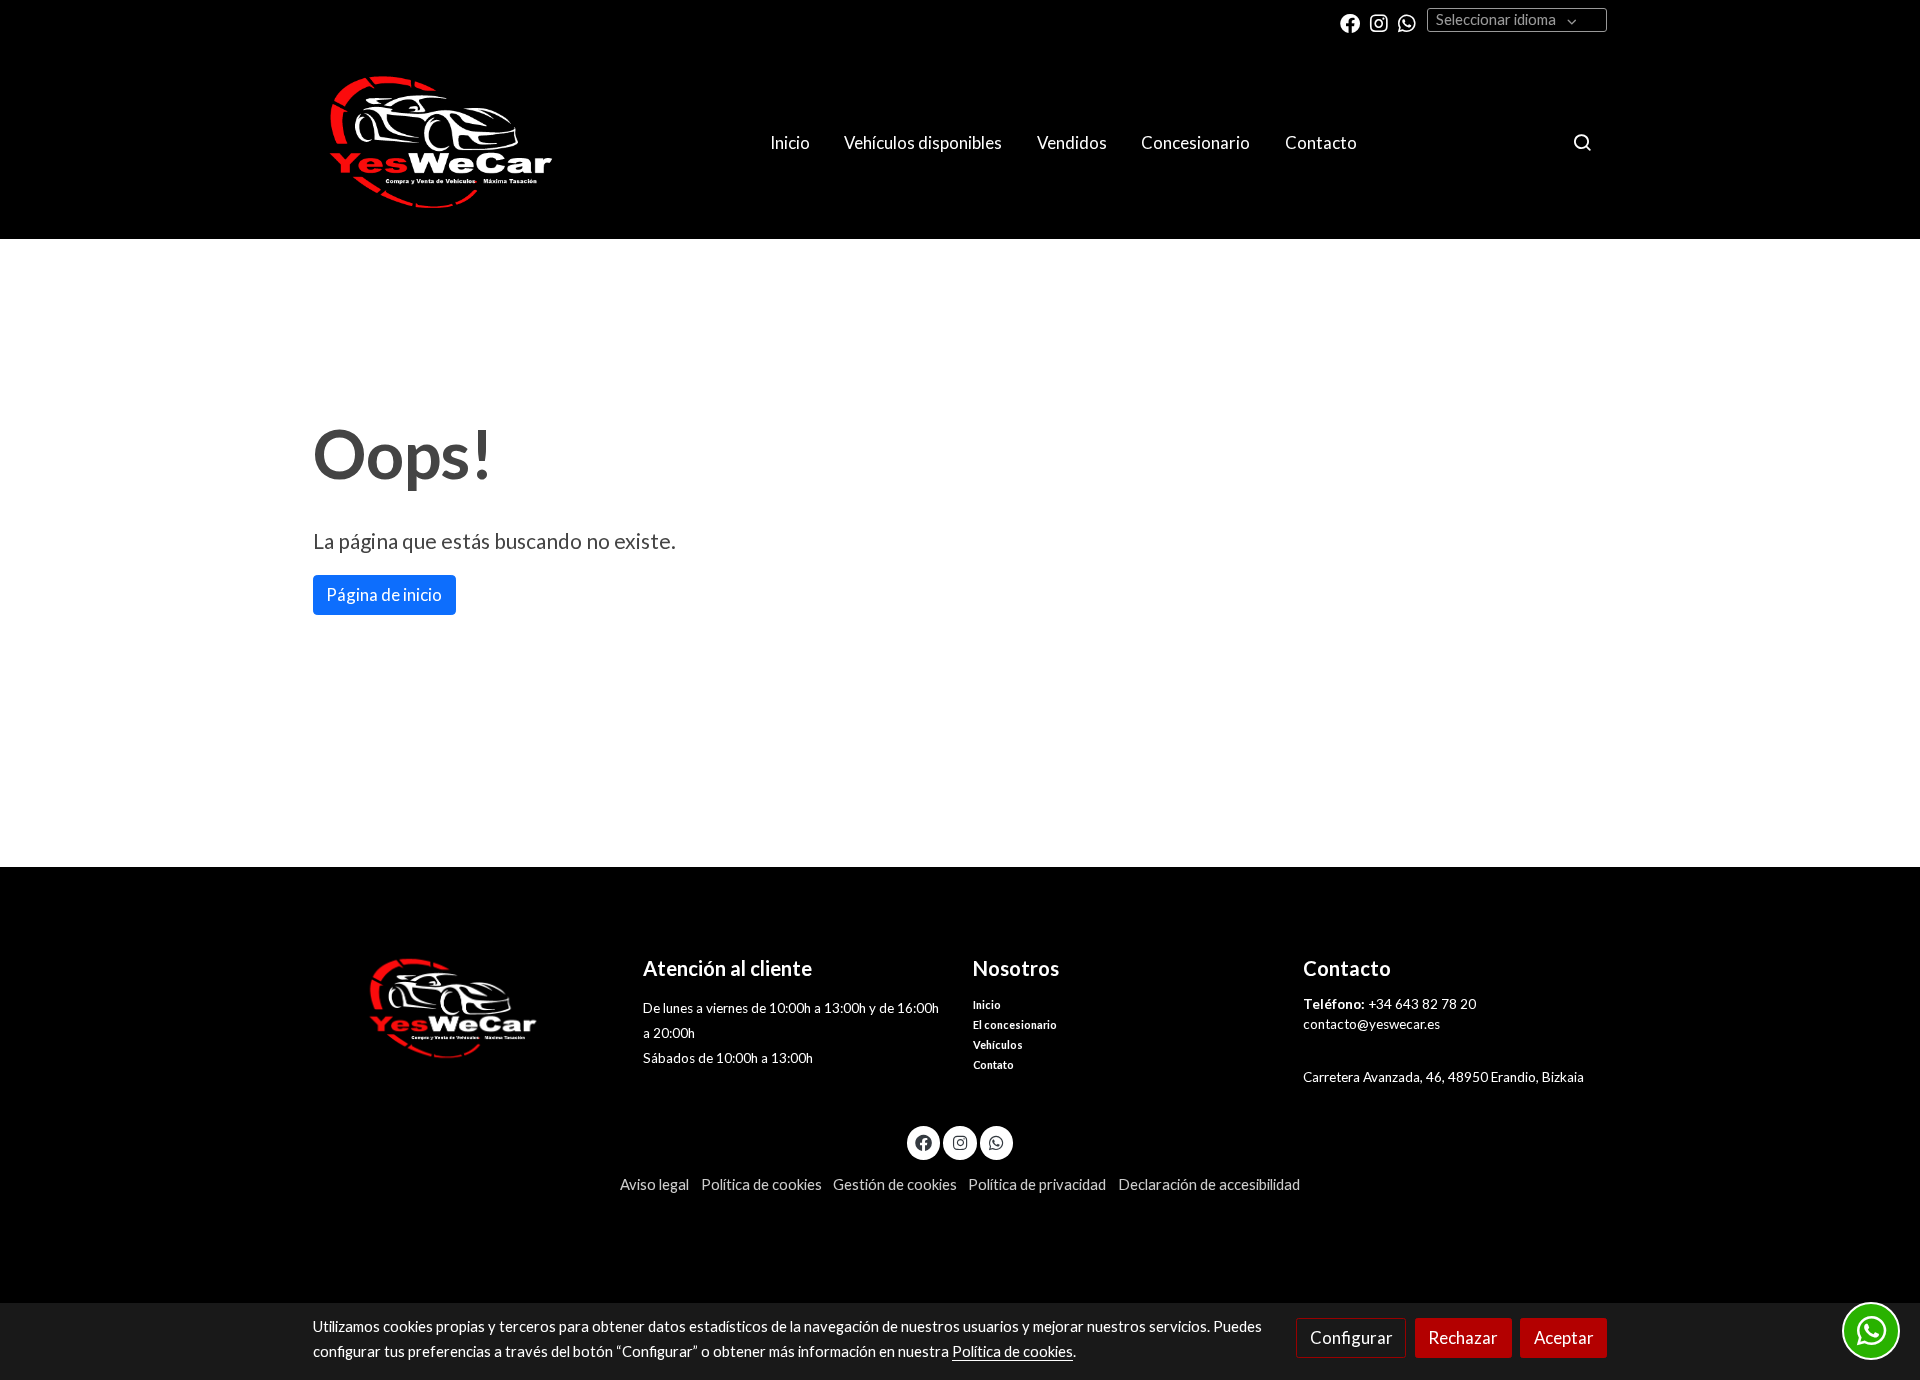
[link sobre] (465, 1008)
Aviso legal (654, 1184)
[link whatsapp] (1407, 22)
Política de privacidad (1037, 1184)
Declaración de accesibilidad (1209, 1184)
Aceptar (1564, 1337)
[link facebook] (1350, 22)
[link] (441, 142)
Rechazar (1463, 1337)
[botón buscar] (1582, 142)
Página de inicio (384, 594)
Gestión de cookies (895, 1184)
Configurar (1351, 1337)
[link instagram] (1379, 22)
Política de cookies (761, 1184)
